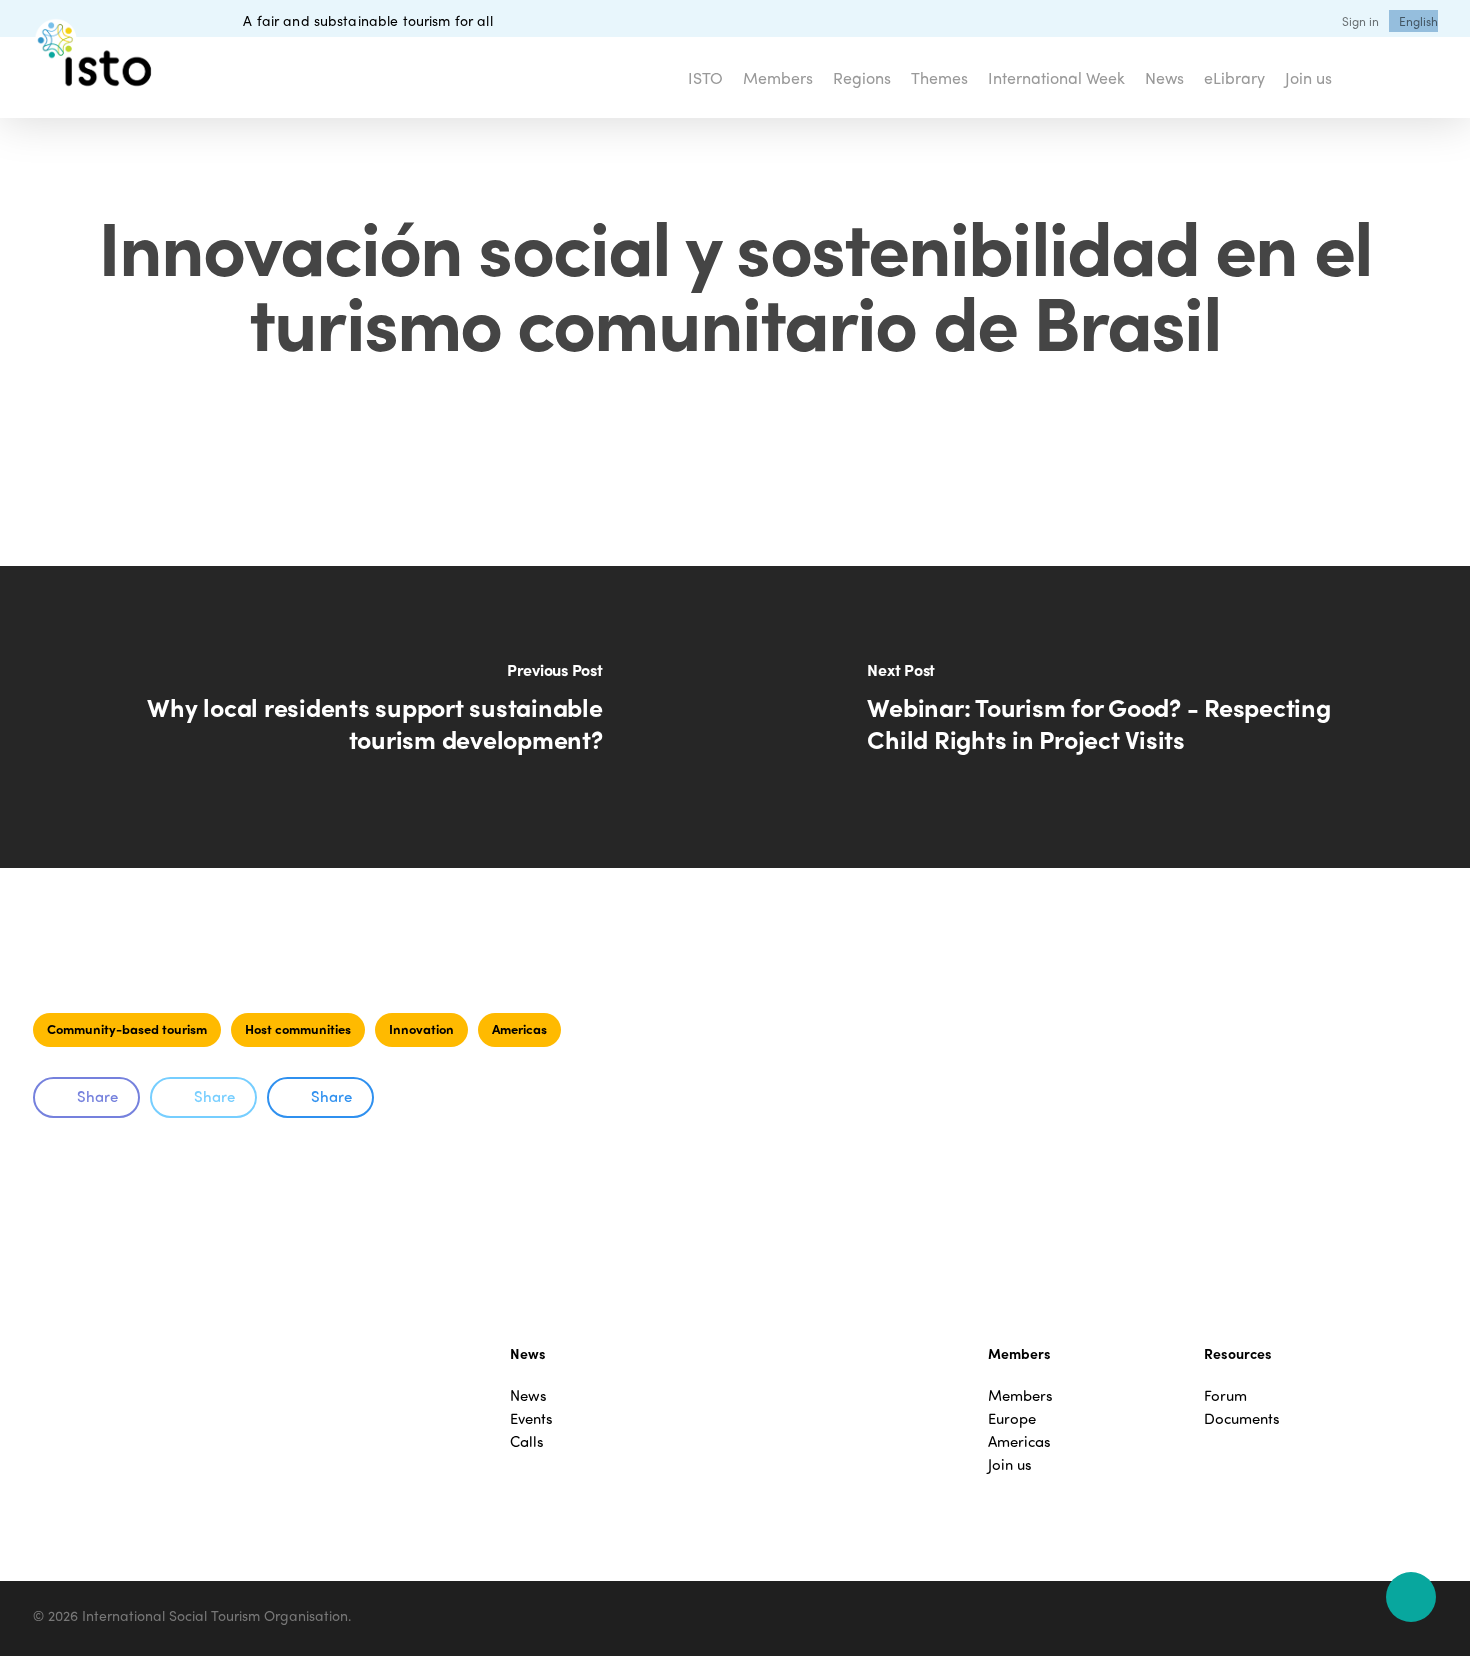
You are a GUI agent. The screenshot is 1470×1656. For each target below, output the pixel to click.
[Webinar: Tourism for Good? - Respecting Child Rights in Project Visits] (1102, 717)
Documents (1242, 1418)
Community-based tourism (127, 1028)
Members (1020, 1395)
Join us (1010, 1464)
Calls (527, 1441)
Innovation (421, 1028)
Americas (519, 1028)
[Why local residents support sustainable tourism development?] (367, 717)
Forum (1225, 1395)
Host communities (298, 1028)
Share (97, 1096)
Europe (1012, 1418)
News (528, 1395)
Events (531, 1418)
